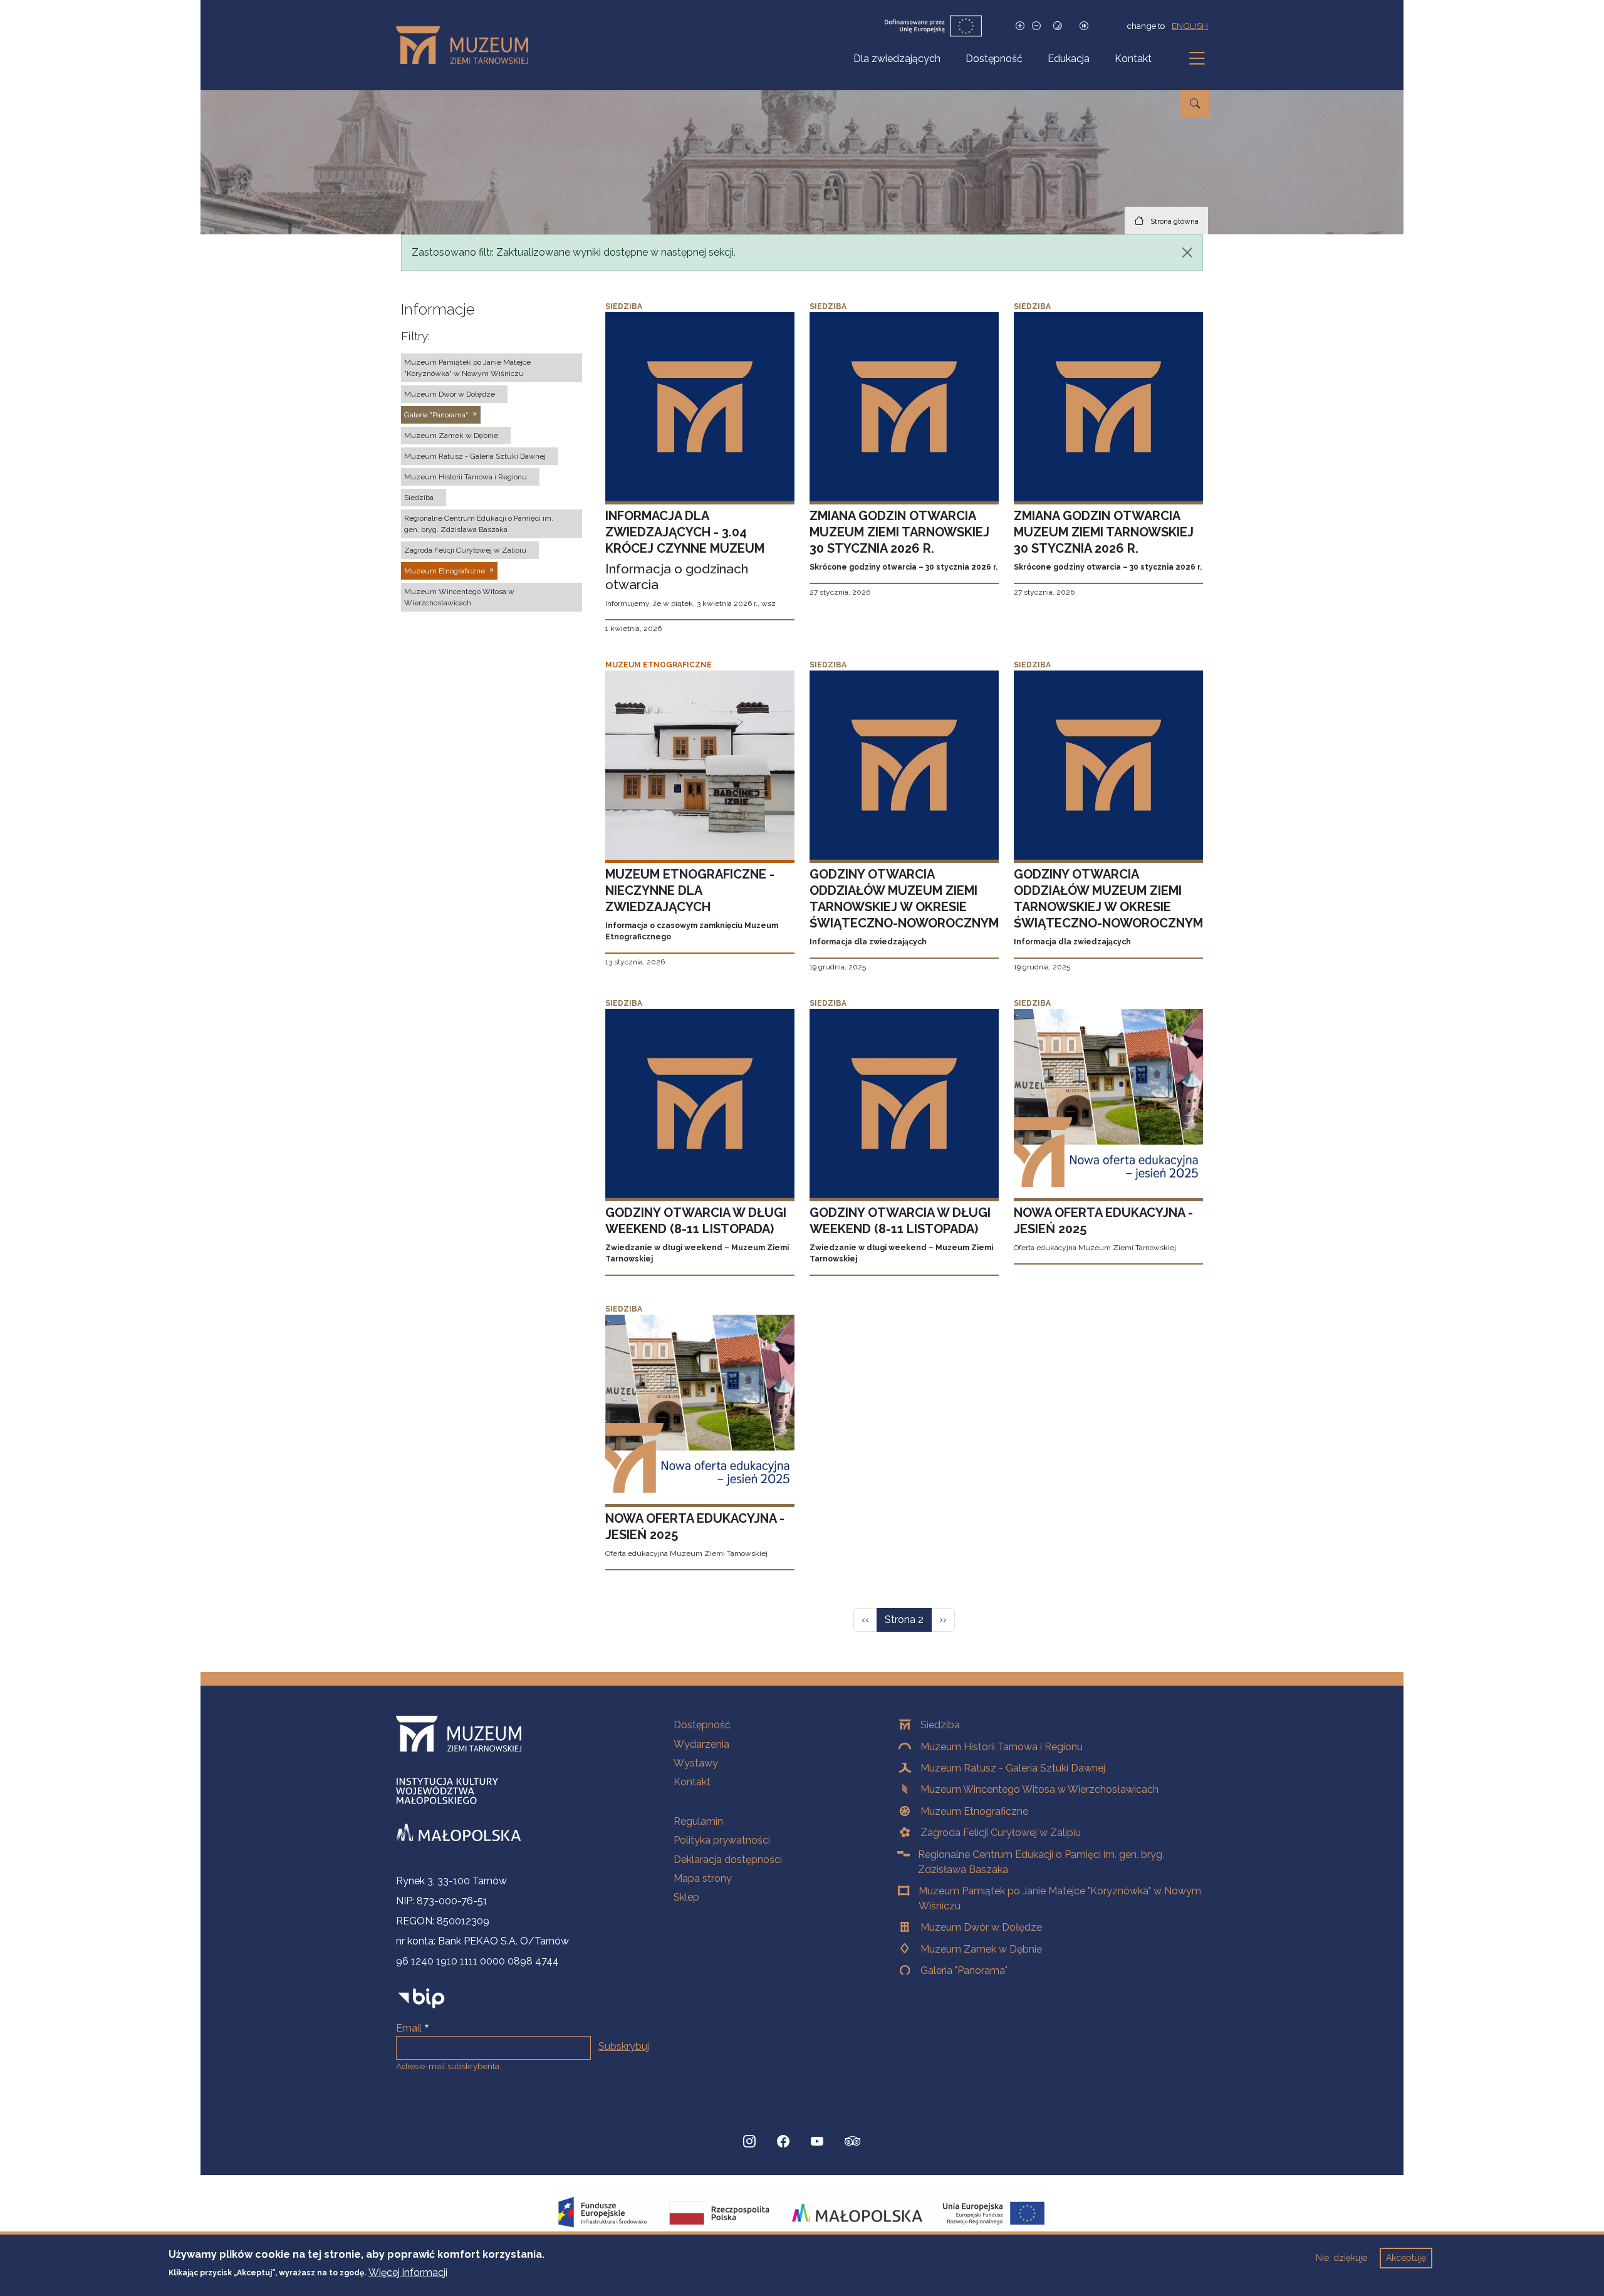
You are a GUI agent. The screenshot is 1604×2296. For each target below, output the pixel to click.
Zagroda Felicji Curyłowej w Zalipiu (1001, 1833)
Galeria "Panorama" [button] (436, 415)
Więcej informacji (408, 2272)
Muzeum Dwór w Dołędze (981, 1927)
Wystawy (696, 1763)
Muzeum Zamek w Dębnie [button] (451, 436)
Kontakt (1133, 59)
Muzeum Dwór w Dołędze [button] (450, 394)
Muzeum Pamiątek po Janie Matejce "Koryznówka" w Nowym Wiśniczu (1060, 1898)
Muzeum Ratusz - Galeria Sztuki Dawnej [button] (475, 456)
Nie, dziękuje (1341, 2258)
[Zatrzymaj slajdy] (1084, 26)
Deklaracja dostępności (728, 1860)
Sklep (686, 1897)
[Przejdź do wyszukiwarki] (1195, 104)
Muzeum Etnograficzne (974, 1811)
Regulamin (698, 1821)
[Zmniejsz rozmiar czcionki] (1036, 26)
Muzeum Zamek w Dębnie (981, 1949)
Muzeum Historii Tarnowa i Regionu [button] (466, 477)
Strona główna (1174, 221)
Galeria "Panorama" (964, 1970)
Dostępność (994, 59)
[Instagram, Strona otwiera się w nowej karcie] (749, 2141)
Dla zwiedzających (897, 59)
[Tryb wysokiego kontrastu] (1058, 26)
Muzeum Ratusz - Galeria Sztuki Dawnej (1013, 1768)
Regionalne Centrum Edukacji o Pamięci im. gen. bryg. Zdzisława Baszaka (1041, 1862)
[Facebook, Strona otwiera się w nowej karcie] (783, 2141)
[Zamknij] (1187, 253)
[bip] (421, 1998)
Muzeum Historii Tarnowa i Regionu (1002, 1747)
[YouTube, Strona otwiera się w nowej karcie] (817, 2141)
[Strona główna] (467, 45)
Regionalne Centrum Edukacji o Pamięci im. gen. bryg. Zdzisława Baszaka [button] (479, 524)
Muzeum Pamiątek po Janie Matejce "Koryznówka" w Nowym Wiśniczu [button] (467, 368)
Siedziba (940, 1725)
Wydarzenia (701, 1744)
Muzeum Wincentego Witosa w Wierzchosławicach (1039, 1789)
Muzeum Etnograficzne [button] (445, 571)
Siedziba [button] (419, 498)
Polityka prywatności (722, 1840)
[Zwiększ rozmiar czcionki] (1020, 26)
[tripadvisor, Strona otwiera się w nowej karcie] (853, 2142)
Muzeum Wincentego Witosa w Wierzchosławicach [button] (459, 597)
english (1190, 26)
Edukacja (1069, 59)
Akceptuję (1406, 2258)
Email (409, 2028)
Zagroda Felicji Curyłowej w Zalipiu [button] (465, 550)
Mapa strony (703, 1878)
